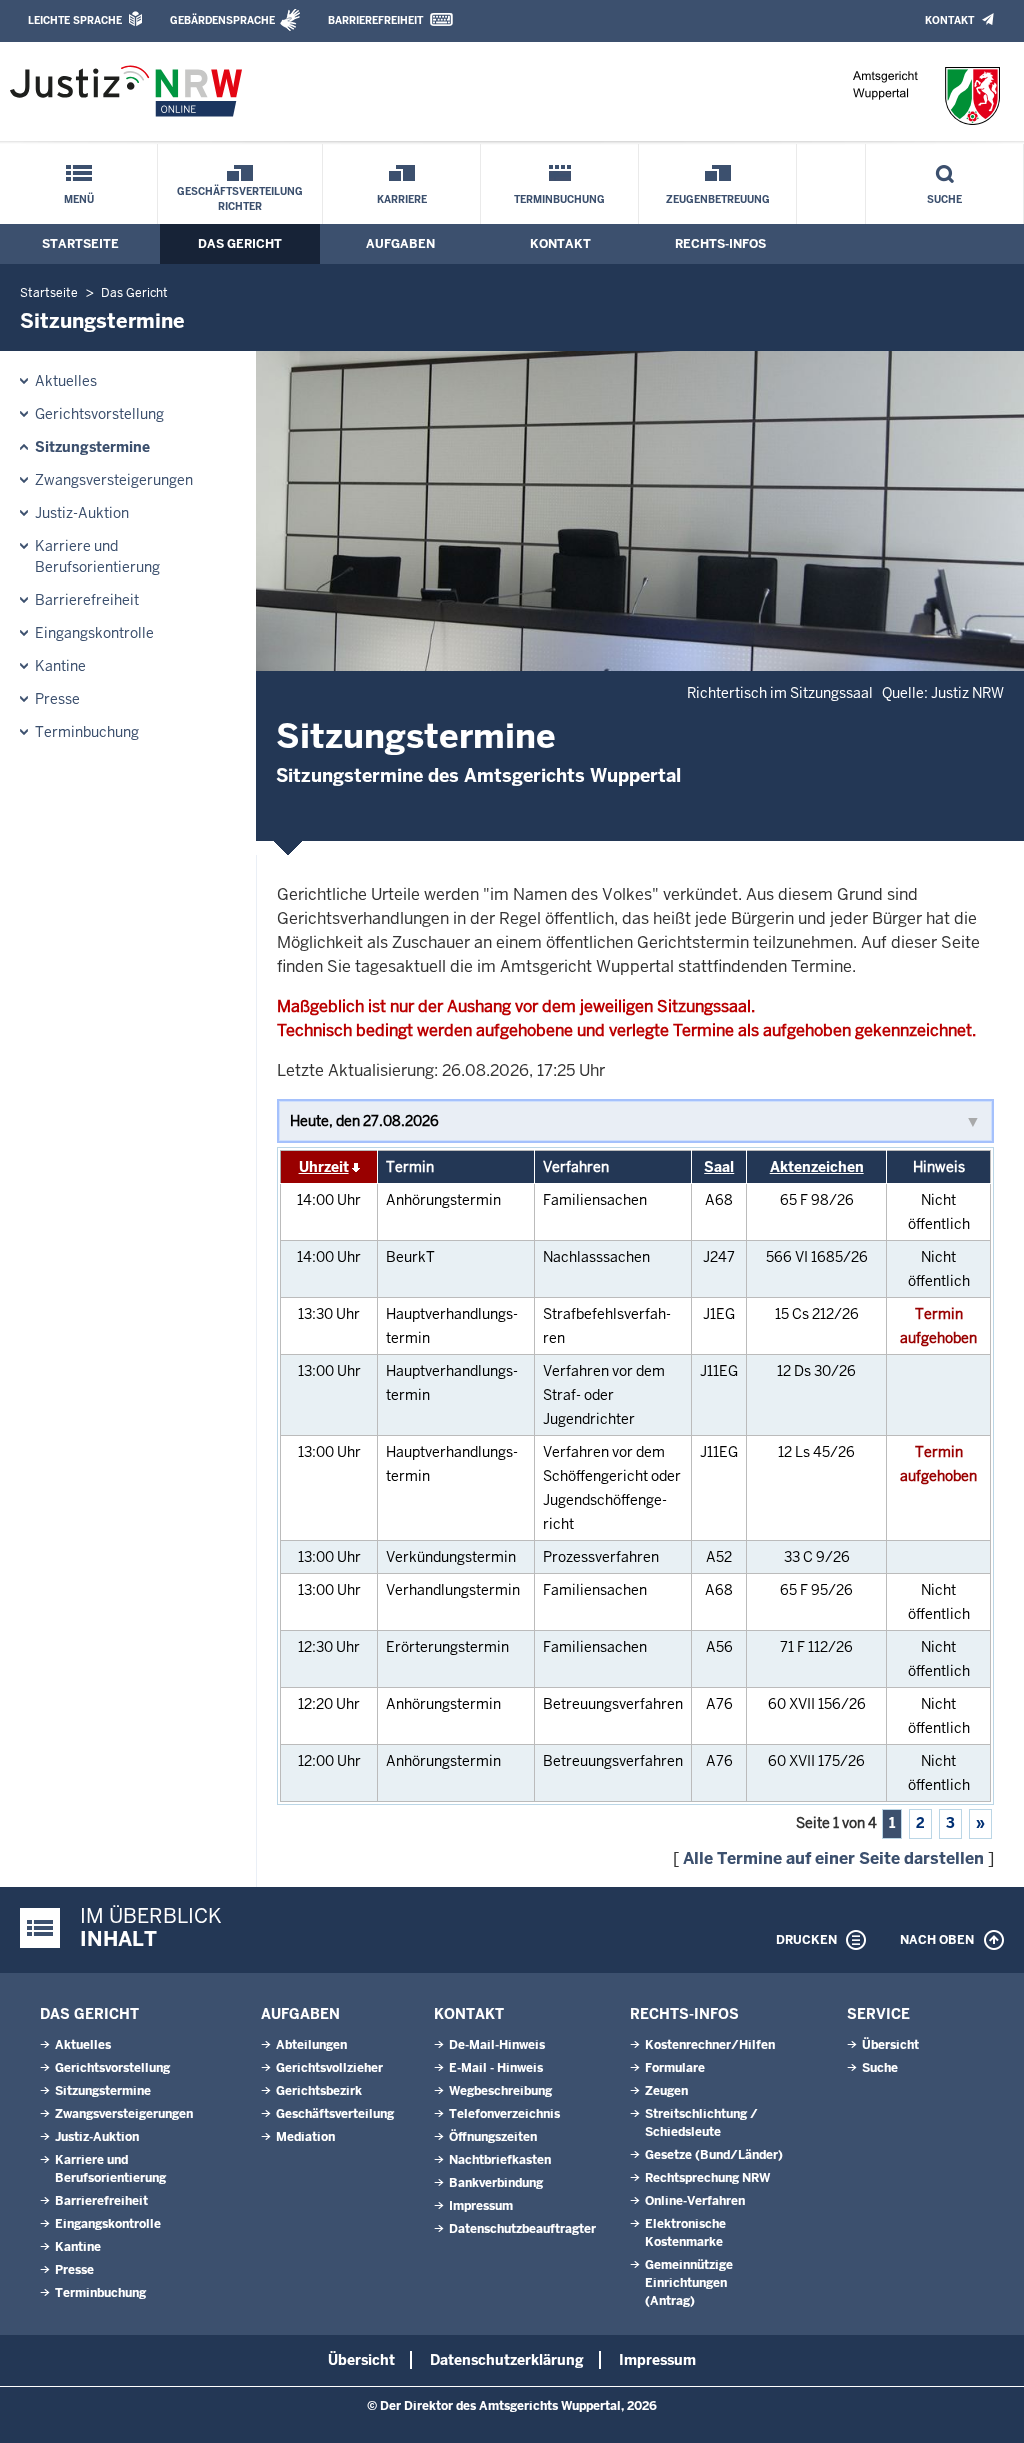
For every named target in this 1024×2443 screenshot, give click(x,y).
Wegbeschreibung (500, 2091)
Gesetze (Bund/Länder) (714, 2155)
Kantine (60, 666)
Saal (719, 1167)
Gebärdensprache (222, 20)
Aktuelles (66, 381)
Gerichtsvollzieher (329, 2068)
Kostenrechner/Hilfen (710, 2045)
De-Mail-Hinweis (497, 2045)
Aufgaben (400, 244)
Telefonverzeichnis (504, 2114)
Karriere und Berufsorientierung (97, 556)
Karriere (402, 199)
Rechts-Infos (720, 244)
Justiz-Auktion (82, 513)
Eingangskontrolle (94, 633)
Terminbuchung (559, 199)
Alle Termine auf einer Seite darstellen (833, 1858)
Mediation (305, 2137)
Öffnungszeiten (493, 2137)
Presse (57, 699)
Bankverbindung (496, 2183)
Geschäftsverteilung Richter (240, 199)
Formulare (675, 2068)
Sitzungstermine (92, 447)
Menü (79, 199)
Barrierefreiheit (375, 20)
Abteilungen (311, 2045)
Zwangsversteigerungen (114, 480)
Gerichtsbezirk (319, 2091)
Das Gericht (240, 244)
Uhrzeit (324, 1167)
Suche (944, 199)
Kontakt (949, 20)
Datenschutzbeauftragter (522, 2229)
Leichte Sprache (75, 20)
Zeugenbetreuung (718, 199)
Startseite (80, 244)
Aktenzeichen (817, 1167)
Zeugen (666, 2091)
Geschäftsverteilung (335, 2114)
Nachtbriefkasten (500, 2160)
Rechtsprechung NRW (707, 2178)
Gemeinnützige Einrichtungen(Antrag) (689, 2283)
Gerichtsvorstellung (99, 414)
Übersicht (890, 2045)
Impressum (481, 2206)
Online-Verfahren (695, 2201)
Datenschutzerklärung (507, 2360)
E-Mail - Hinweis (496, 2068)
